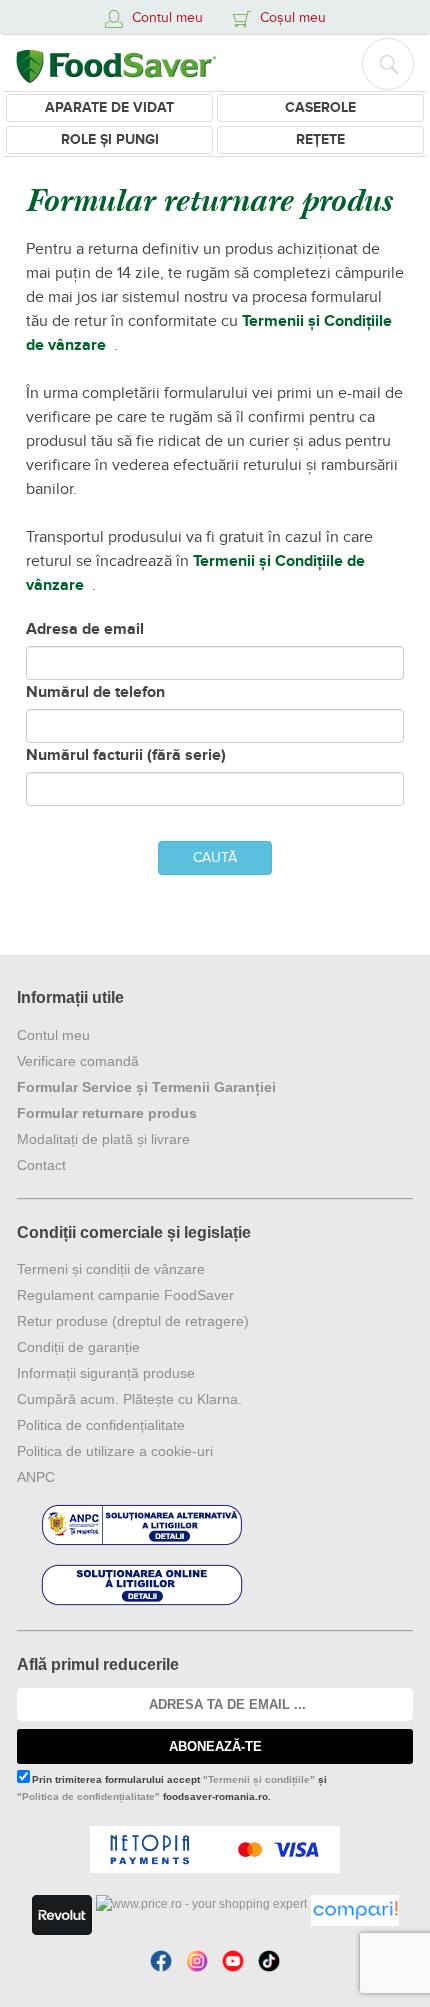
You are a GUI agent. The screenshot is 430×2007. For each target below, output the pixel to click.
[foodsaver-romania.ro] (116, 62)
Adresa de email (85, 629)
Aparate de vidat (109, 107)
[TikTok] (269, 1961)
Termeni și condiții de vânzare (111, 1269)
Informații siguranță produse (106, 1373)
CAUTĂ (215, 857)
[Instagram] (197, 1961)
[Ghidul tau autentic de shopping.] (355, 1910)
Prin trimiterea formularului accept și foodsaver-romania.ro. (172, 1788)
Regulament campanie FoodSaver (125, 1295)
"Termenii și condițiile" (259, 1779)
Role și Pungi (110, 139)
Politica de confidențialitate (101, 1425)
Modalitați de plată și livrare (103, 1139)
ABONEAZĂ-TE (215, 1746)
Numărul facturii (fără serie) (126, 755)
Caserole (320, 107)
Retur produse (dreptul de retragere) (133, 1321)
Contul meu (53, 1035)
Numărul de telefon (95, 692)
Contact (41, 1165)
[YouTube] (233, 1961)
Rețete (320, 139)
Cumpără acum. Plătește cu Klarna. (129, 1399)
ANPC (36, 1477)
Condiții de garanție (78, 1347)
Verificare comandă (78, 1061)
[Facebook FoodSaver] (161, 1961)
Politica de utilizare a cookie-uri (115, 1451)
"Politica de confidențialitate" (88, 1796)
